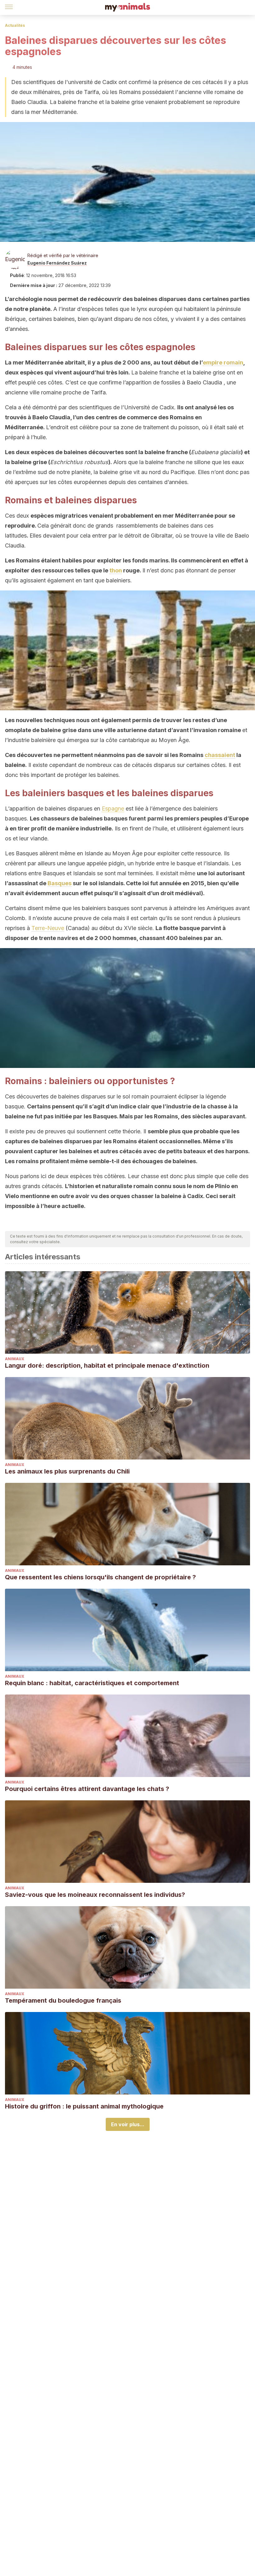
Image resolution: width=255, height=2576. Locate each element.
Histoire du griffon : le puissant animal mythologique (84, 2106)
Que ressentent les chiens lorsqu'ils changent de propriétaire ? (100, 1577)
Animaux (15, 1359)
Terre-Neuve (48, 928)
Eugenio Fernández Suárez (57, 263)
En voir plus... (128, 2124)
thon (116, 570)
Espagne (113, 809)
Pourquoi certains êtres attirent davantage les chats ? (87, 1789)
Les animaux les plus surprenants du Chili (67, 1471)
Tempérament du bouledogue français (63, 2000)
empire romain (223, 362)
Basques (60, 883)
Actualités (15, 25)
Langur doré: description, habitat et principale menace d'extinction (107, 1366)
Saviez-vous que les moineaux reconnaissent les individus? (95, 1895)
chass (213, 755)
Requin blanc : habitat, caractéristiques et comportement (92, 1683)
